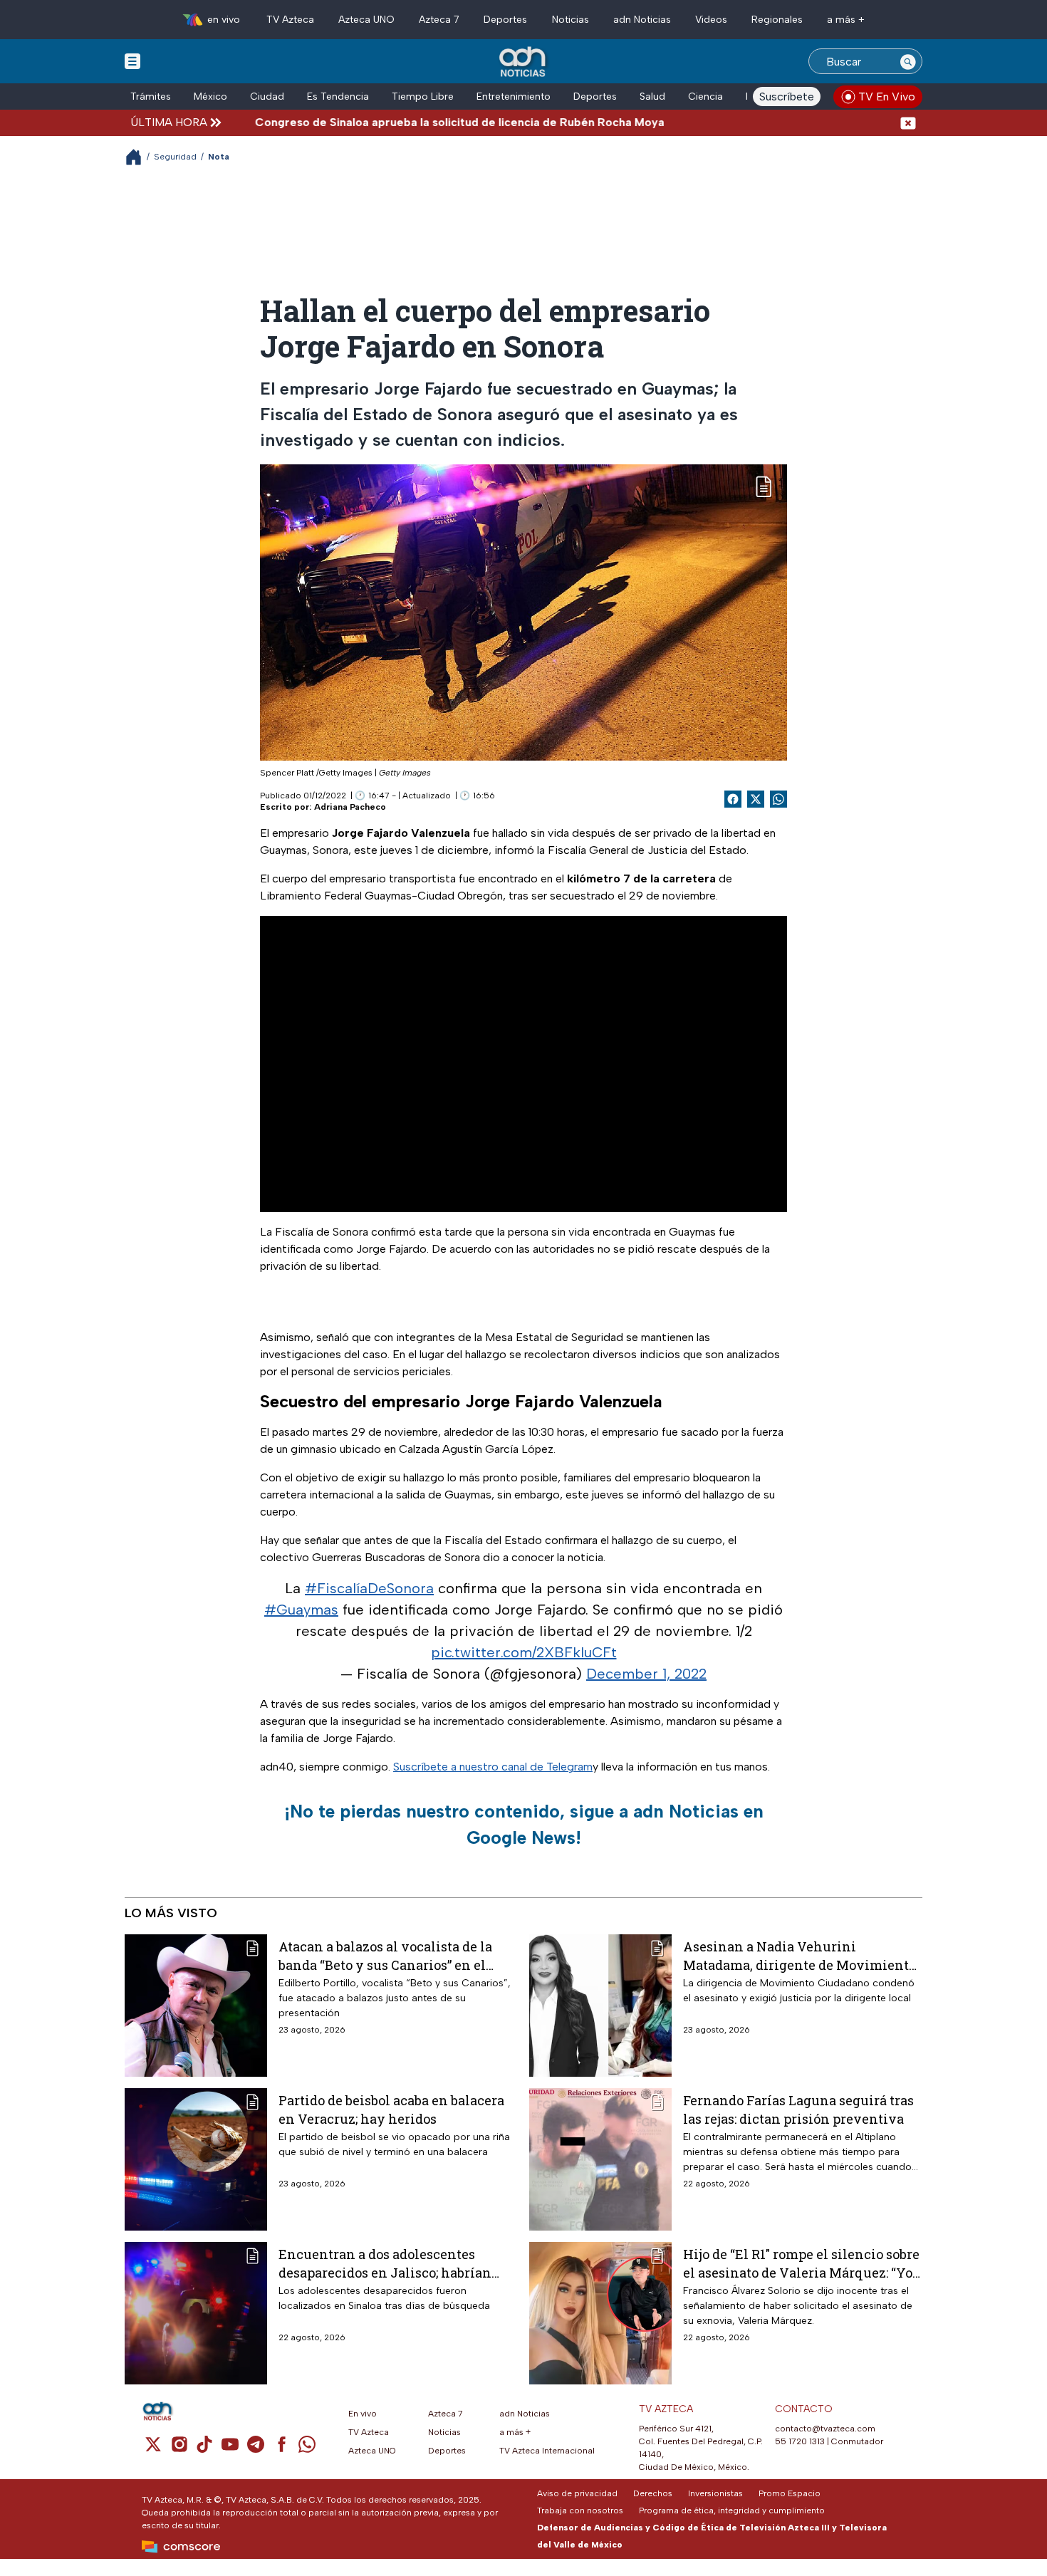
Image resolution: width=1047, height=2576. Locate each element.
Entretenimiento (514, 97)
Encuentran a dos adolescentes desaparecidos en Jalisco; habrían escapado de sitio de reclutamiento (388, 2263)
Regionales (777, 20)
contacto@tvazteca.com (825, 2429)
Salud (652, 97)
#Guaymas (301, 1610)
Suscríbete (787, 97)
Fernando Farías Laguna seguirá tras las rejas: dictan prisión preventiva (798, 2109)
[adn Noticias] (524, 62)
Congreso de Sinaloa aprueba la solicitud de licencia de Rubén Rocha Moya (403, 122)
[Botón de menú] (132, 61)
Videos (711, 20)
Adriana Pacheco (350, 807)
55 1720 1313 (800, 2441)
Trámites (151, 97)
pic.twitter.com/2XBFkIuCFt (524, 1652)
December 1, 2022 (646, 1674)
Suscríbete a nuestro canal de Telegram (493, 1767)
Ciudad (267, 97)
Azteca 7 (439, 20)
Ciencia (705, 97)
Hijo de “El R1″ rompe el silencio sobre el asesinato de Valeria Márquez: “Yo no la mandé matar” (801, 2263)
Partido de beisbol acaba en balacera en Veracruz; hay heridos (391, 2109)
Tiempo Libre (423, 97)
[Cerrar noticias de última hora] (908, 122)
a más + (846, 20)
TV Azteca (290, 20)
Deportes (505, 20)
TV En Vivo (887, 97)
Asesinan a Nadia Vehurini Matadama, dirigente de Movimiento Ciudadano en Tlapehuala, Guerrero (799, 1955)
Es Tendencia (338, 97)
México (210, 97)
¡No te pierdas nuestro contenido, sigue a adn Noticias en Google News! (524, 1825)
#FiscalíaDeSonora (369, 1588)
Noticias (571, 20)
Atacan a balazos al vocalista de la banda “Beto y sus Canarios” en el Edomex (385, 1955)
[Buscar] (908, 61)
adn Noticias (642, 20)
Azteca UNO (366, 20)
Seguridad (175, 157)
